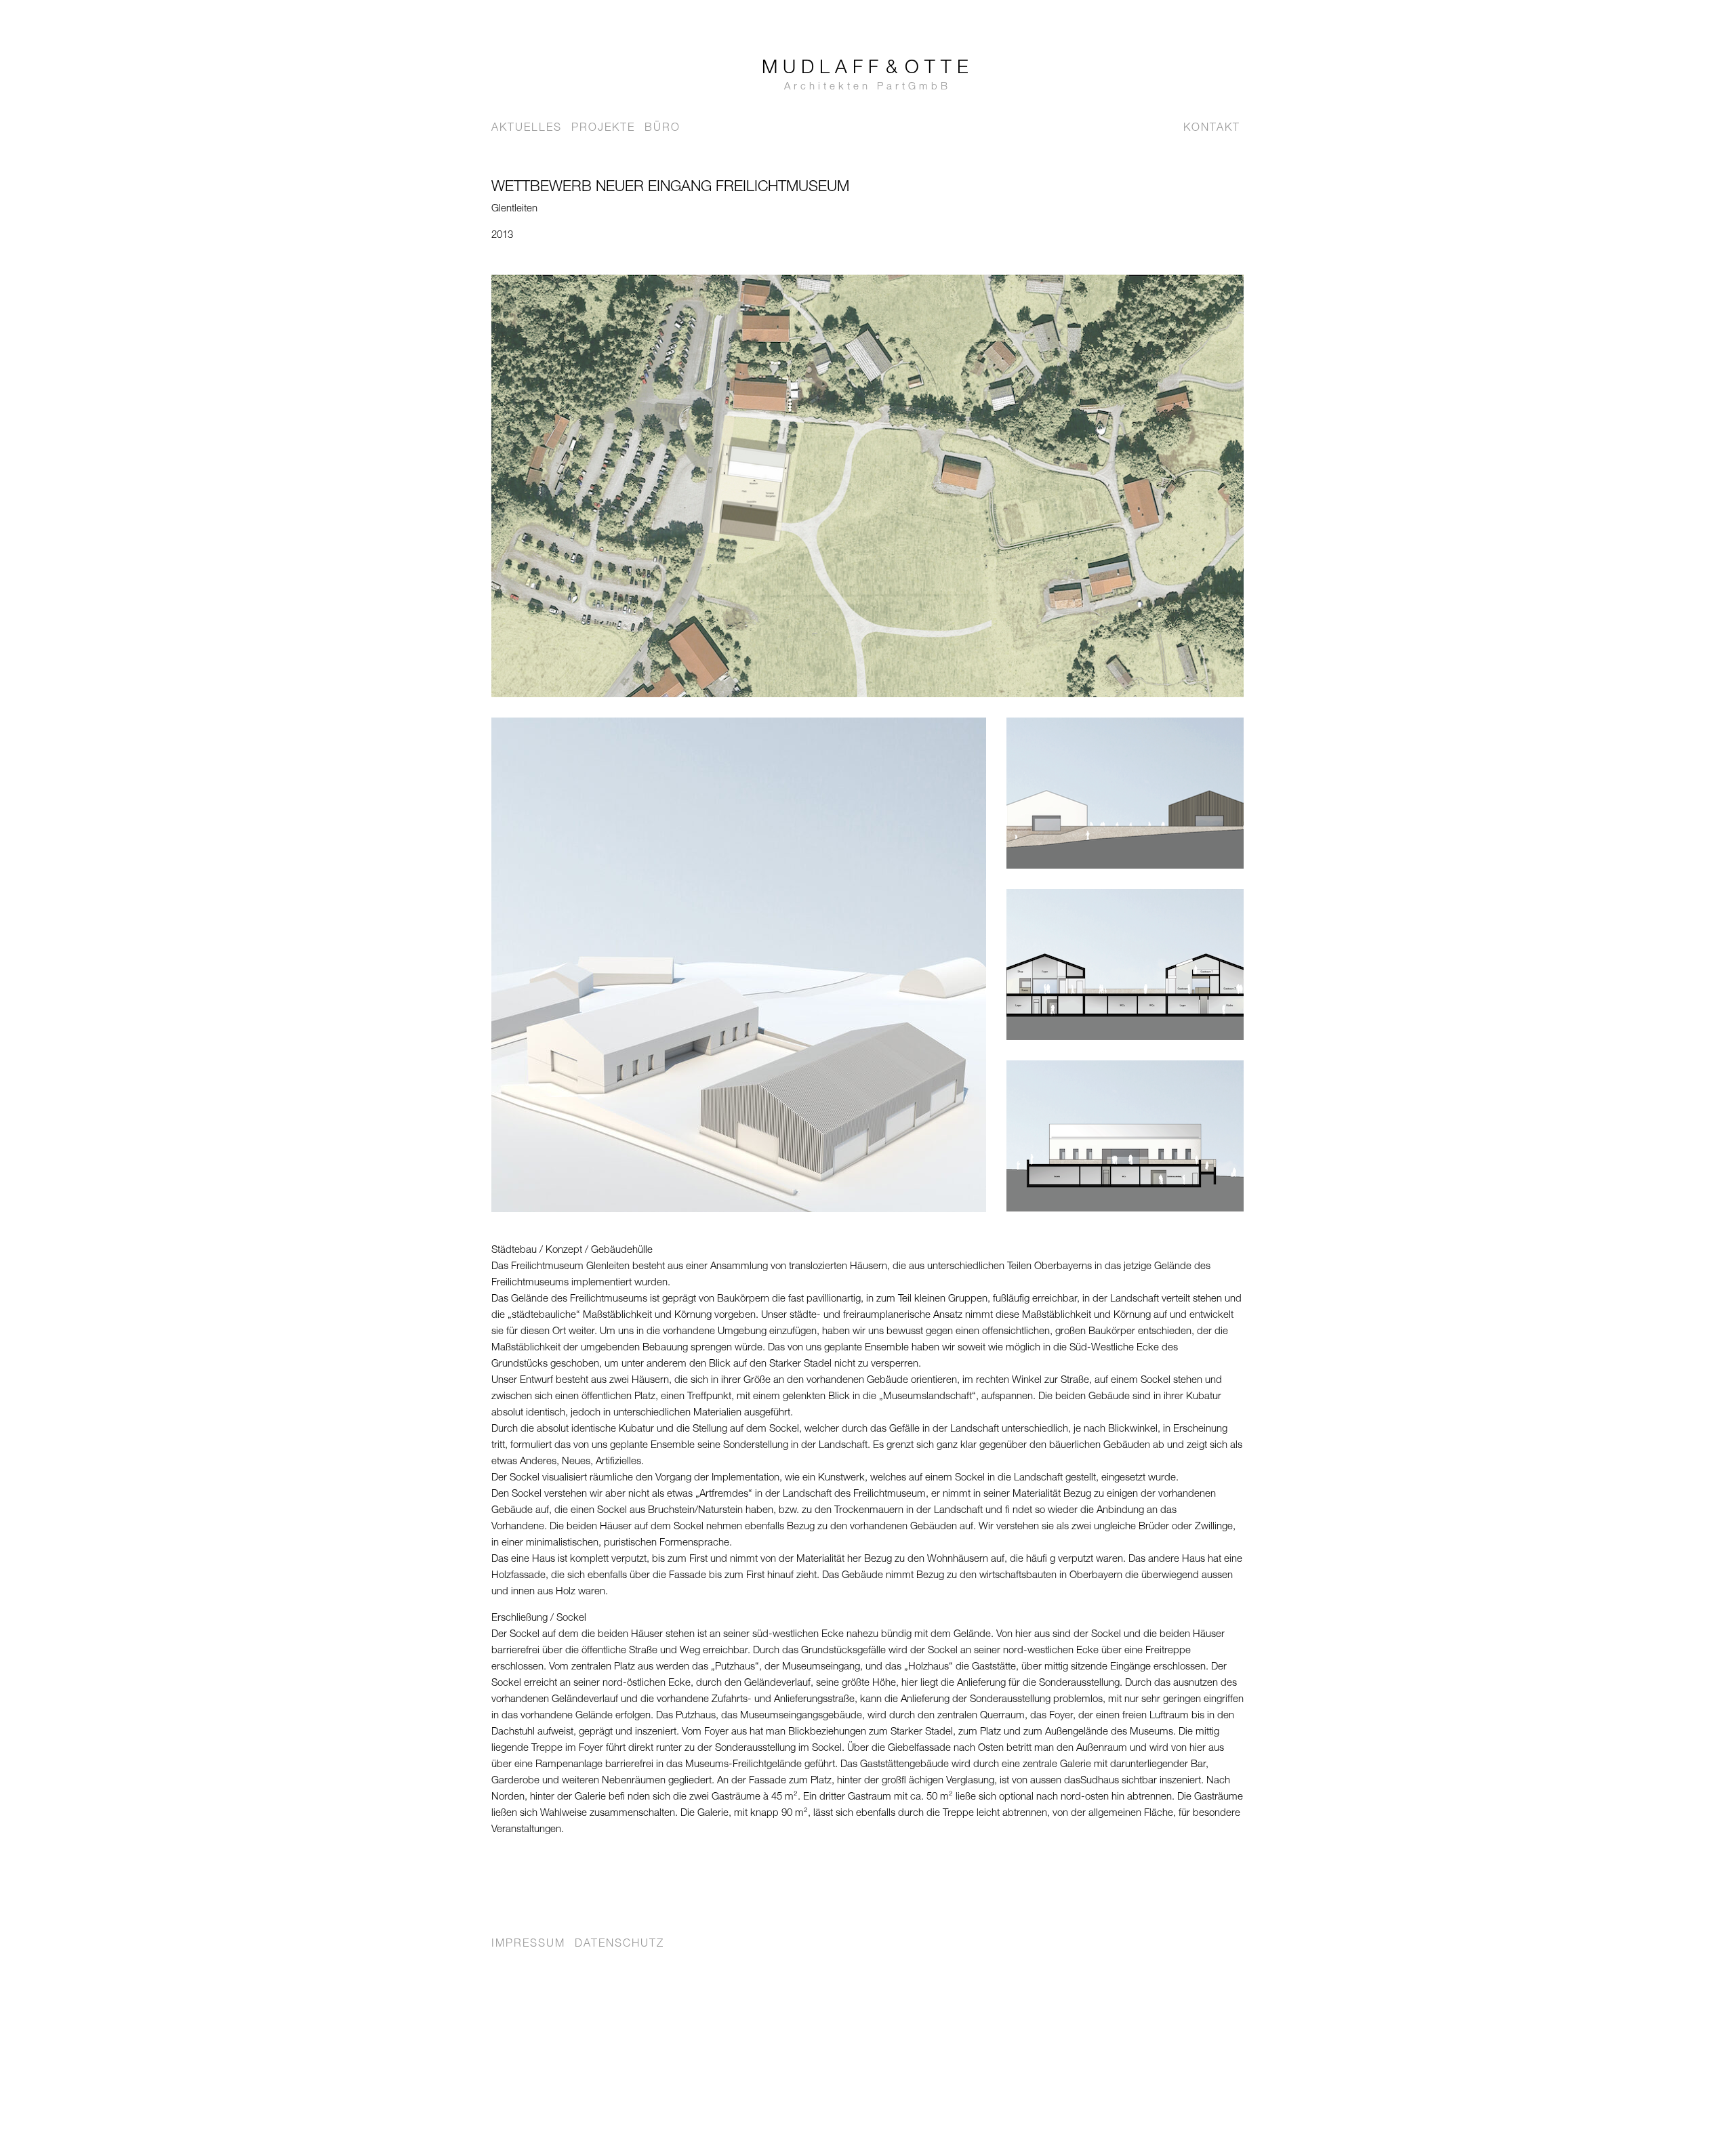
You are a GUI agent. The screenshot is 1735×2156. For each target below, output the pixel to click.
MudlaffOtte (868, 76)
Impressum (528, 1945)
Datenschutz (619, 1945)
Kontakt (1212, 129)
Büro (662, 129)
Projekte (603, 129)
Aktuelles (527, 129)
